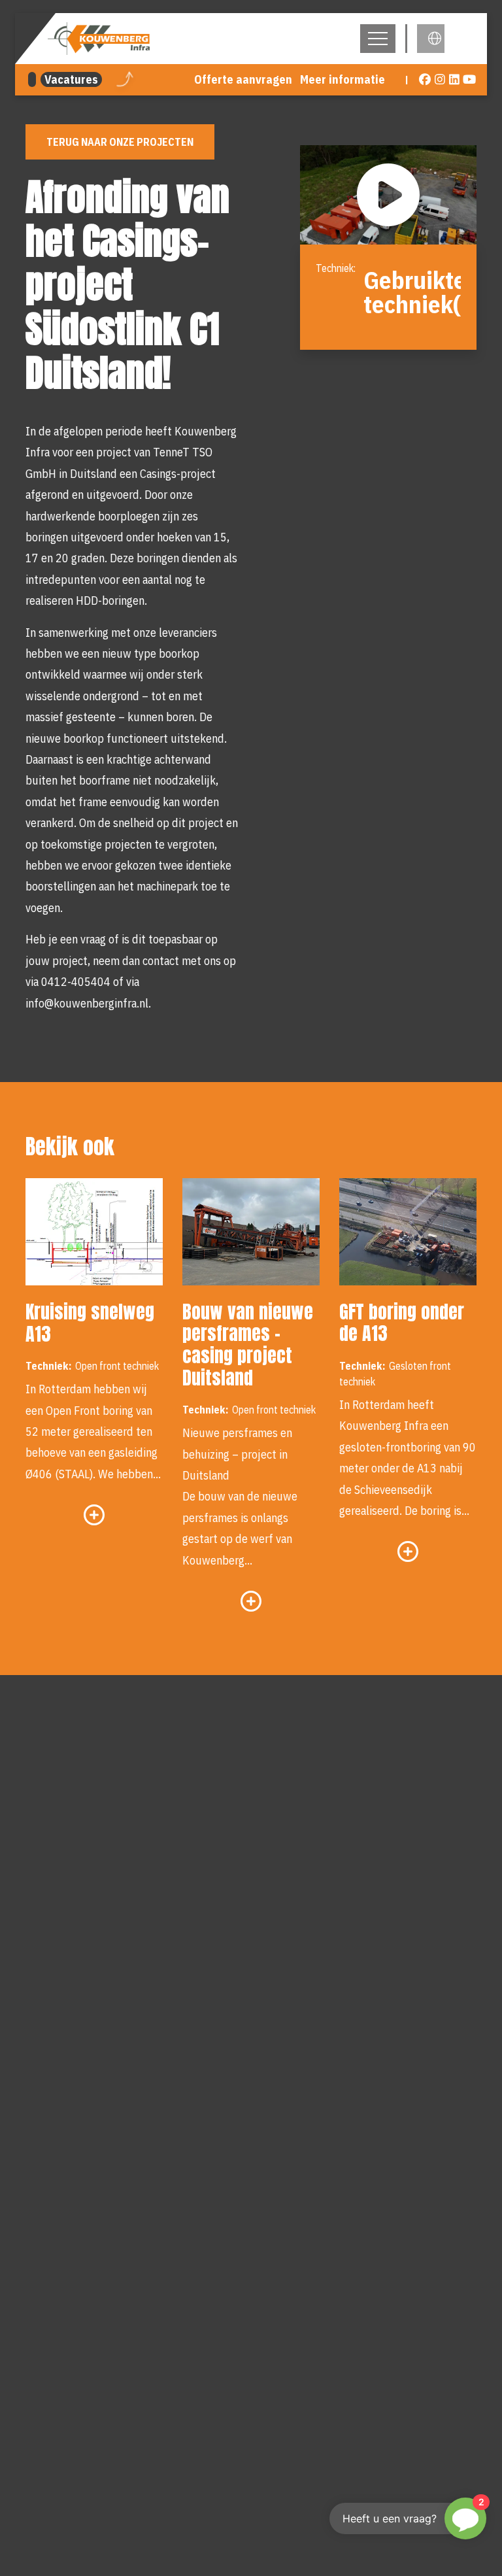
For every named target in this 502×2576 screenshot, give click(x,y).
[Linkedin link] (455, 80)
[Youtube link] (470, 80)
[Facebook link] (425, 80)
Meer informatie (343, 79)
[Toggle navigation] (378, 39)
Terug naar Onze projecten (120, 142)
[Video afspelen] (388, 195)
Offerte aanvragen (243, 79)
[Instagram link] (440, 80)
